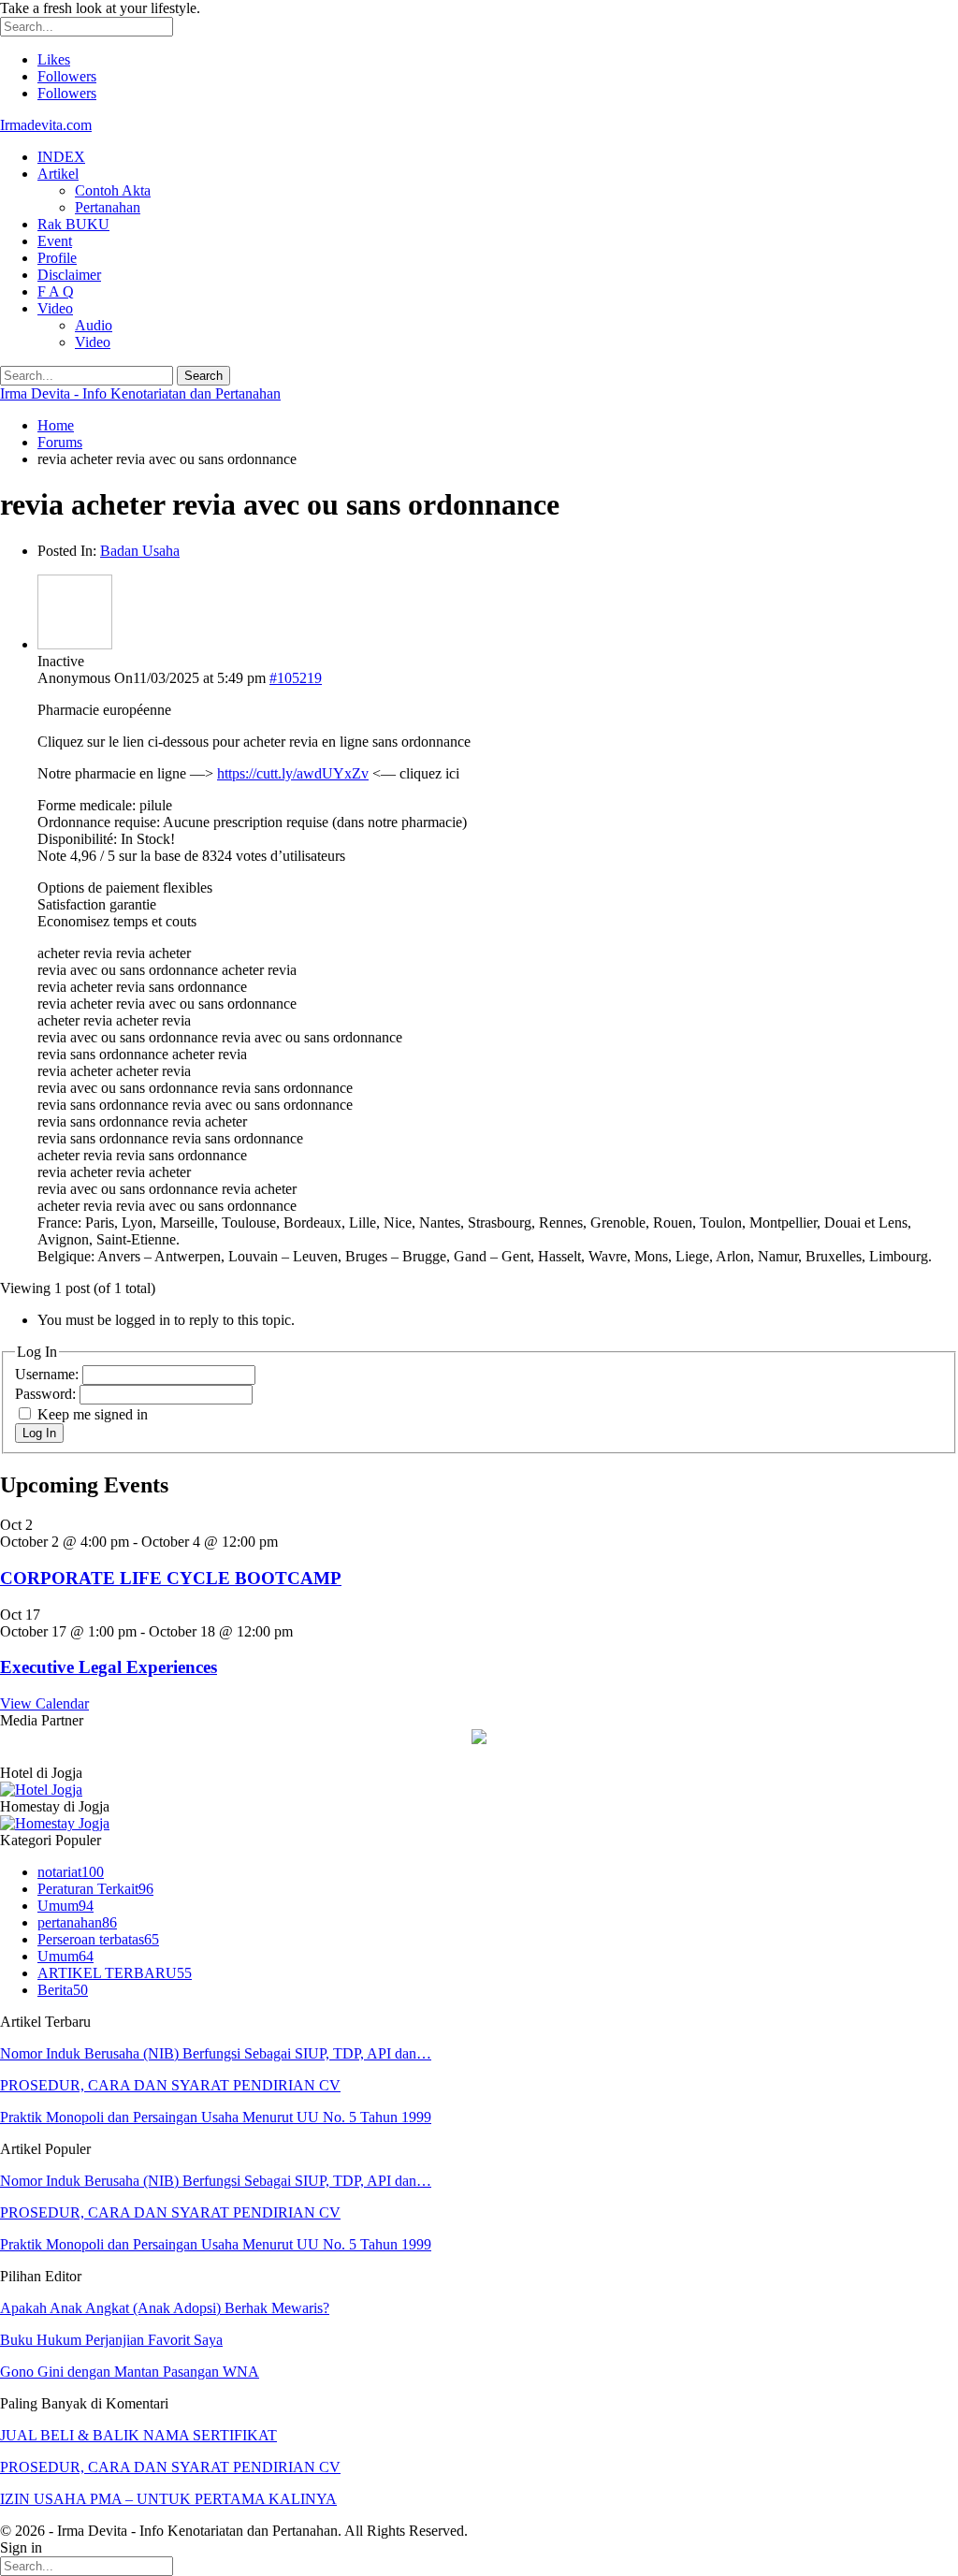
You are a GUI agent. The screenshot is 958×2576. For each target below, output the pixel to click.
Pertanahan (108, 207)
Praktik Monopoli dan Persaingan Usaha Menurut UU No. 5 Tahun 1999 (216, 2117)
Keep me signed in (93, 1414)
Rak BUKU (73, 224)
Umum (65, 1906)
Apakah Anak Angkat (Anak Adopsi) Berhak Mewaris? (165, 2308)
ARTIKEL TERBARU (115, 1973)
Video (55, 308)
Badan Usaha (140, 551)
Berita (63, 1990)
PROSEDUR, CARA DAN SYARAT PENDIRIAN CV (170, 2085)
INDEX (61, 157)
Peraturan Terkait (95, 1889)
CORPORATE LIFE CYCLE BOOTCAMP (171, 1578)
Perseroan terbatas (98, 1939)
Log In (39, 1433)
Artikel (58, 174)
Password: (47, 1394)
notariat (71, 1872)
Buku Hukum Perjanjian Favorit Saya (111, 2340)
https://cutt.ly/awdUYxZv (293, 773)
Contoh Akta (113, 190)
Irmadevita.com (46, 125)
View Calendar (44, 1703)
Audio (94, 325)
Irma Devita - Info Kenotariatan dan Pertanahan (140, 393)
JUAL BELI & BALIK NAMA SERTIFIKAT (138, 2435)
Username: (49, 1374)
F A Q (56, 291)
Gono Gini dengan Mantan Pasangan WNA (130, 2372)
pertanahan (77, 1922)
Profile (57, 258)
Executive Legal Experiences (109, 1667)
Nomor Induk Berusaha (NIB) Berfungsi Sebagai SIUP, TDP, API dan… (216, 2053)
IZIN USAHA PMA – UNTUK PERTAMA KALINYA (168, 2499)
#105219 (296, 678)
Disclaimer (69, 275)
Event (55, 241)
